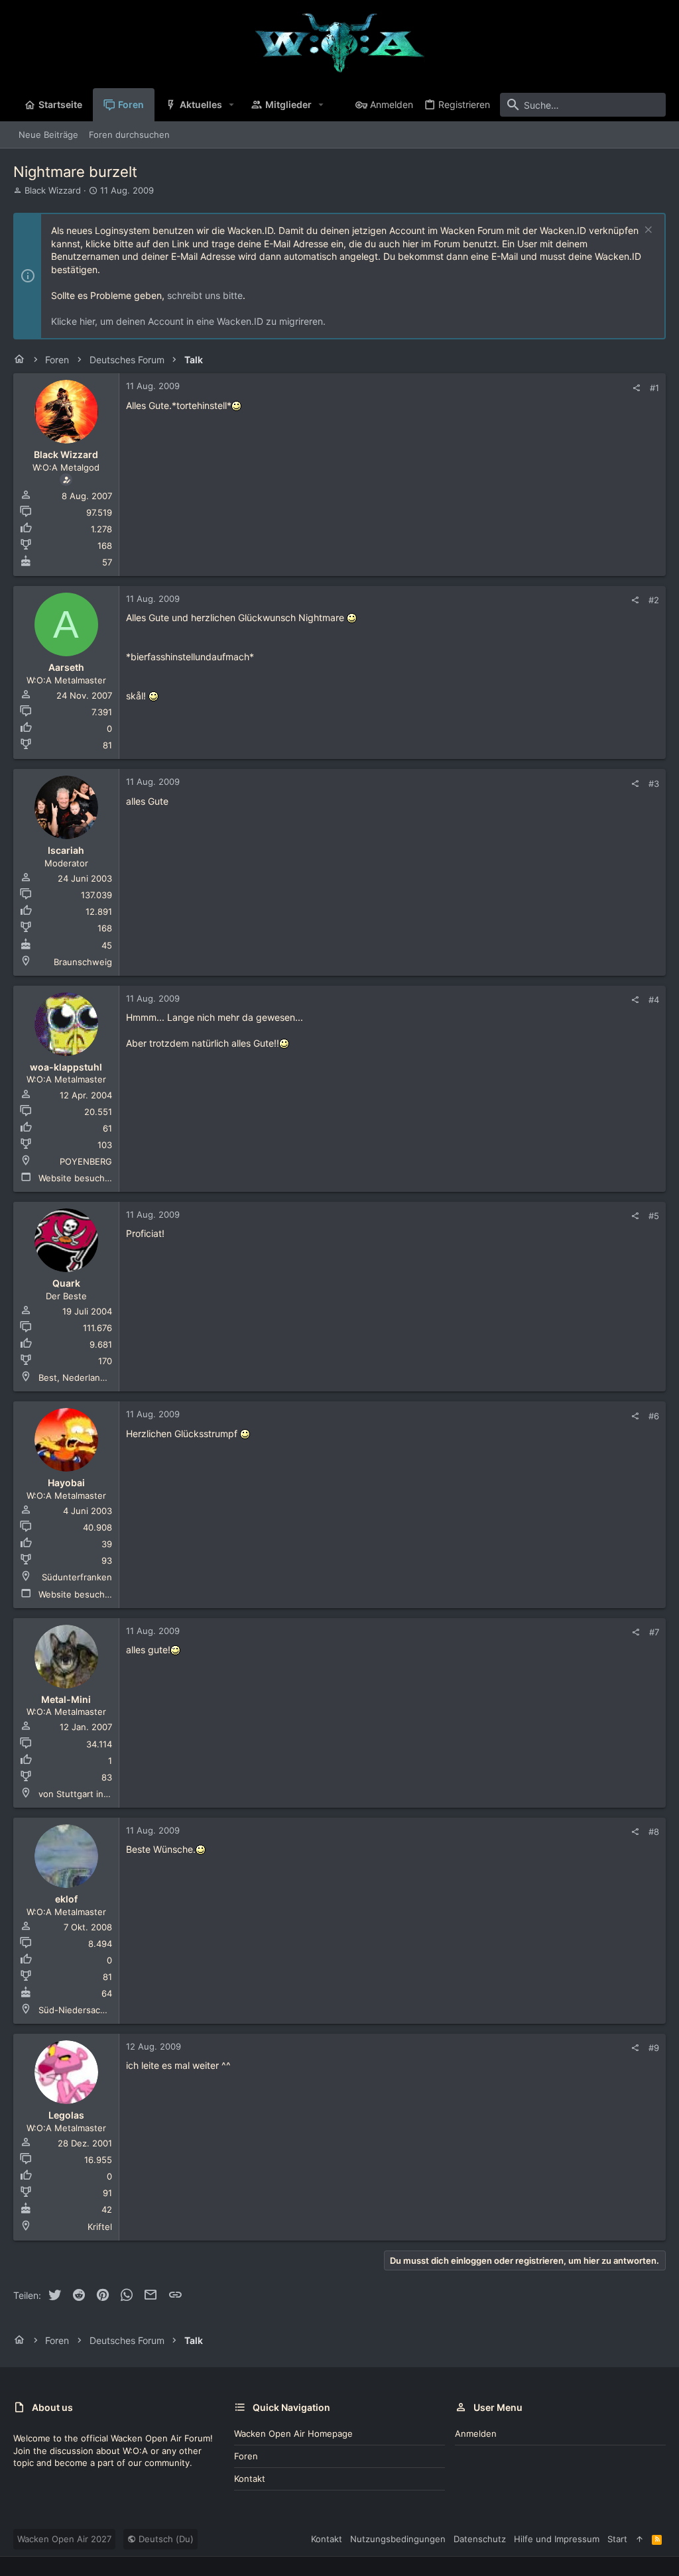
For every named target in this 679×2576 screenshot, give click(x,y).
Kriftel (100, 2227)
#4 (654, 1000)
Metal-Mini (66, 1699)
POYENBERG (86, 1161)
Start (617, 2539)
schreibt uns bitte (205, 295)
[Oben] (640, 2539)
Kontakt (250, 2479)
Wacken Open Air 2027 (64, 2539)
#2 (654, 600)
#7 (654, 1632)
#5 (654, 1216)
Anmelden (476, 2433)
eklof (66, 1899)
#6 (654, 1416)
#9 (654, 2048)
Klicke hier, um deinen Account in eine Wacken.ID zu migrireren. (188, 321)
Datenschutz (480, 2539)
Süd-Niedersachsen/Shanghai (100, 2010)
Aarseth (66, 667)
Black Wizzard (53, 190)
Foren (246, 2456)
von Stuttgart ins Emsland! (93, 1794)
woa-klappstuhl (66, 1067)
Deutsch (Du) (165, 2539)
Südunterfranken (77, 1577)
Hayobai (66, 1483)
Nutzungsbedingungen (398, 2539)
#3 (654, 784)
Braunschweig (83, 962)
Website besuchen (77, 1178)
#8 (654, 1832)
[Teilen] (636, 388)
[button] (232, 105)
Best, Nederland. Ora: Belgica (99, 1377)
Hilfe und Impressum (557, 2539)
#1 (654, 388)
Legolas (66, 2115)
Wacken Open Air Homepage (293, 2433)
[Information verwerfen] (647, 231)
